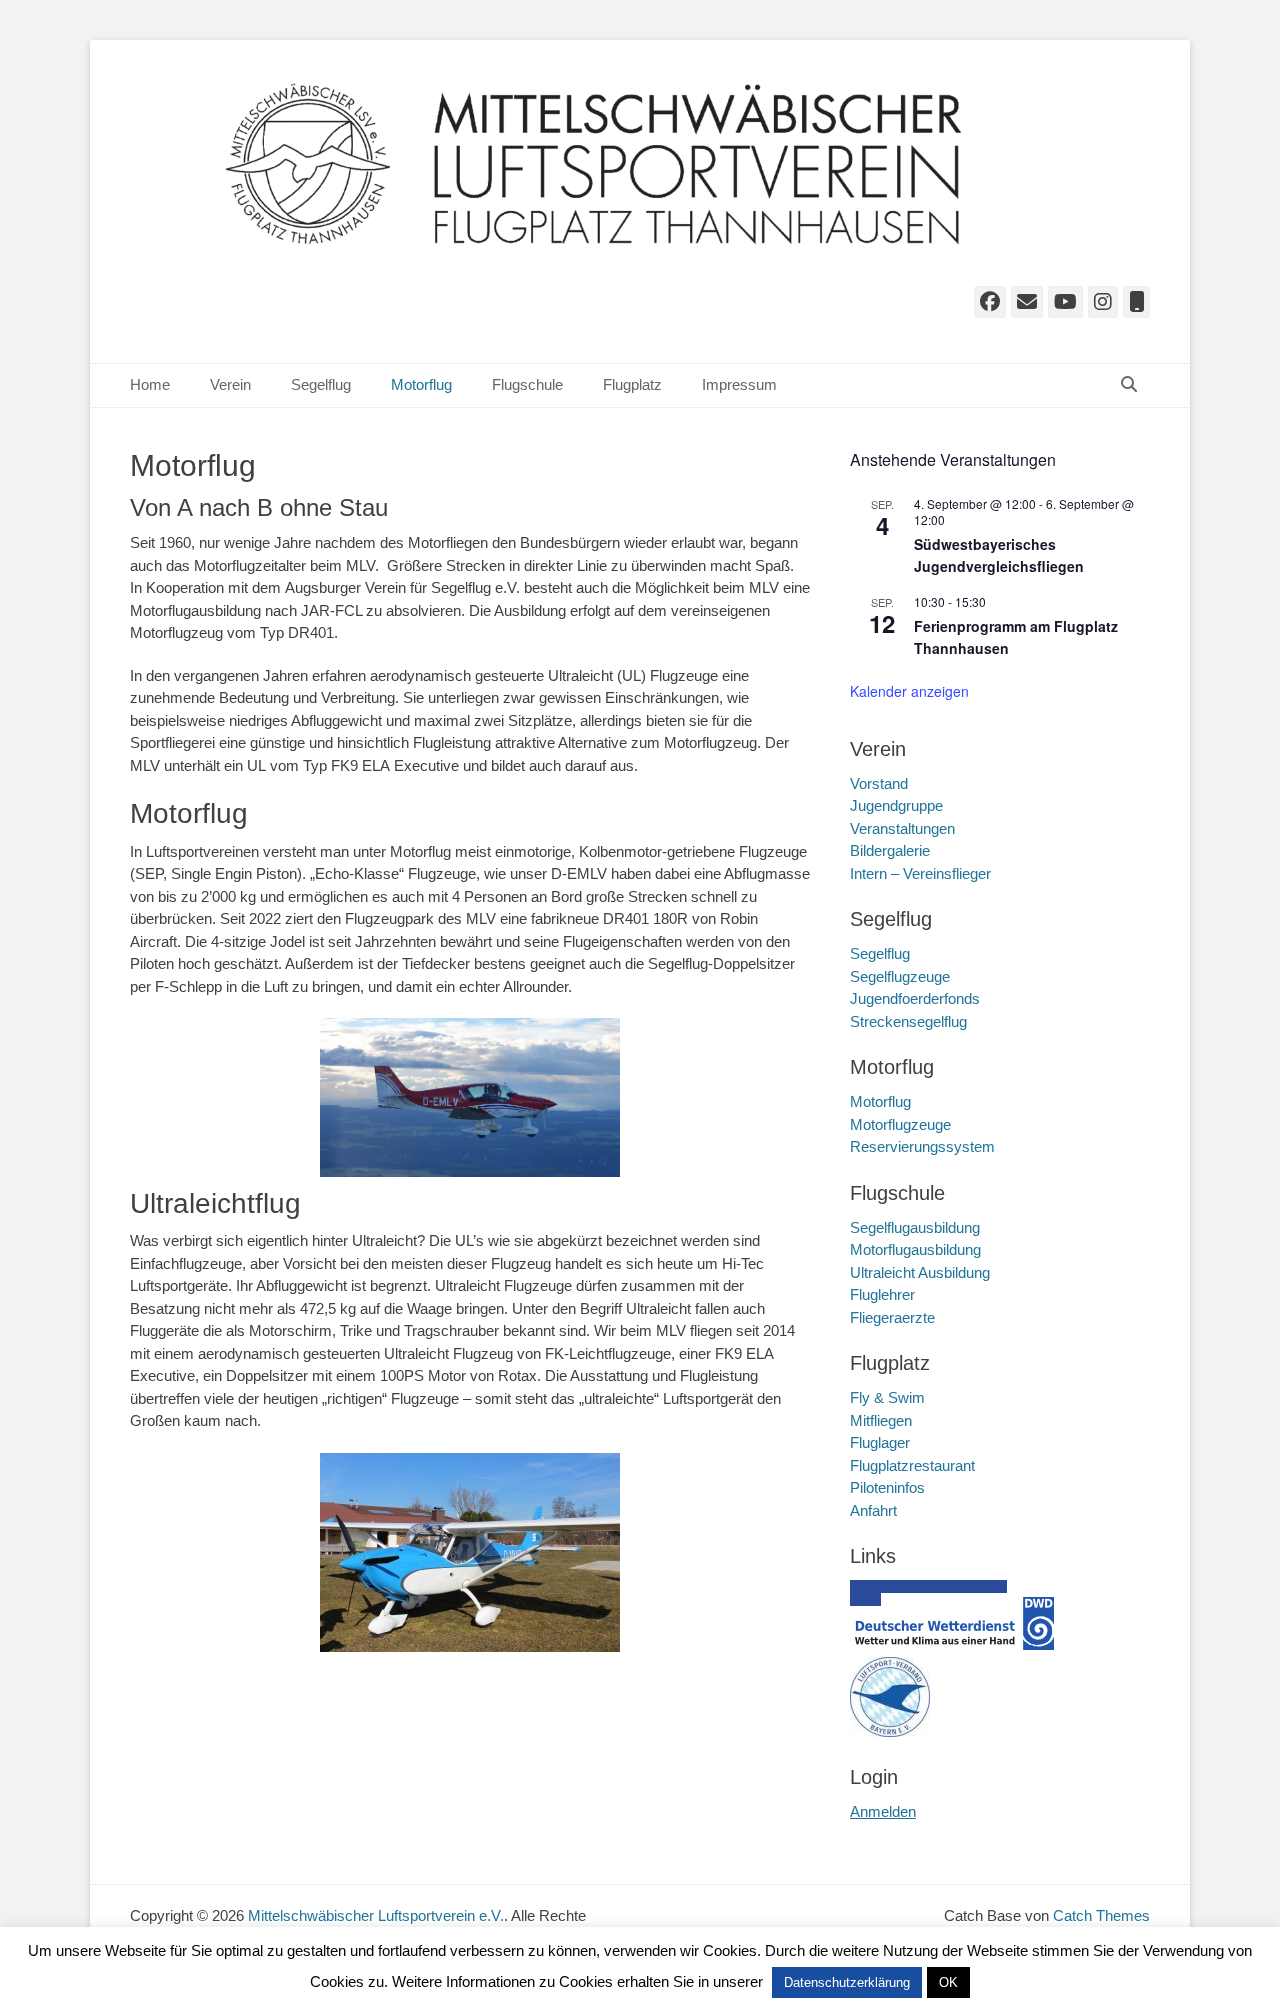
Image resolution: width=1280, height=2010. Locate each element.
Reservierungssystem (922, 1146)
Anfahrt (873, 1510)
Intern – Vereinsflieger (920, 873)
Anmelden (883, 1811)
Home (150, 384)
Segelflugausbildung (915, 1227)
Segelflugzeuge (900, 976)
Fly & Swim (887, 1397)
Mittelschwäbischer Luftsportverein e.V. (376, 1915)
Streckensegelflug (908, 1021)
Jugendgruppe (896, 805)
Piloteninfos (887, 1487)
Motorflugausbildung (915, 1249)
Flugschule (527, 384)
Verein (230, 384)
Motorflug (421, 384)
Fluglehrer (882, 1294)
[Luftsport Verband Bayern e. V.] (890, 1731)
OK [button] (948, 1982)
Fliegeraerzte (892, 1317)
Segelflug (321, 384)
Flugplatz (632, 384)
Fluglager (880, 1442)
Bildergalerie (890, 850)
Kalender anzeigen (909, 691)
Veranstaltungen (902, 828)
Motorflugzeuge (900, 1124)
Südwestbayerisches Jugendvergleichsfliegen (999, 555)
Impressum (739, 384)
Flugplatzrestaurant (912, 1465)
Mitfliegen (881, 1420)
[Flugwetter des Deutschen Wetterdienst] (955, 1644)
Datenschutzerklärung (847, 1982)
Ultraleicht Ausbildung (920, 1272)
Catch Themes (1101, 1915)
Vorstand (879, 783)
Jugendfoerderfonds (915, 998)
